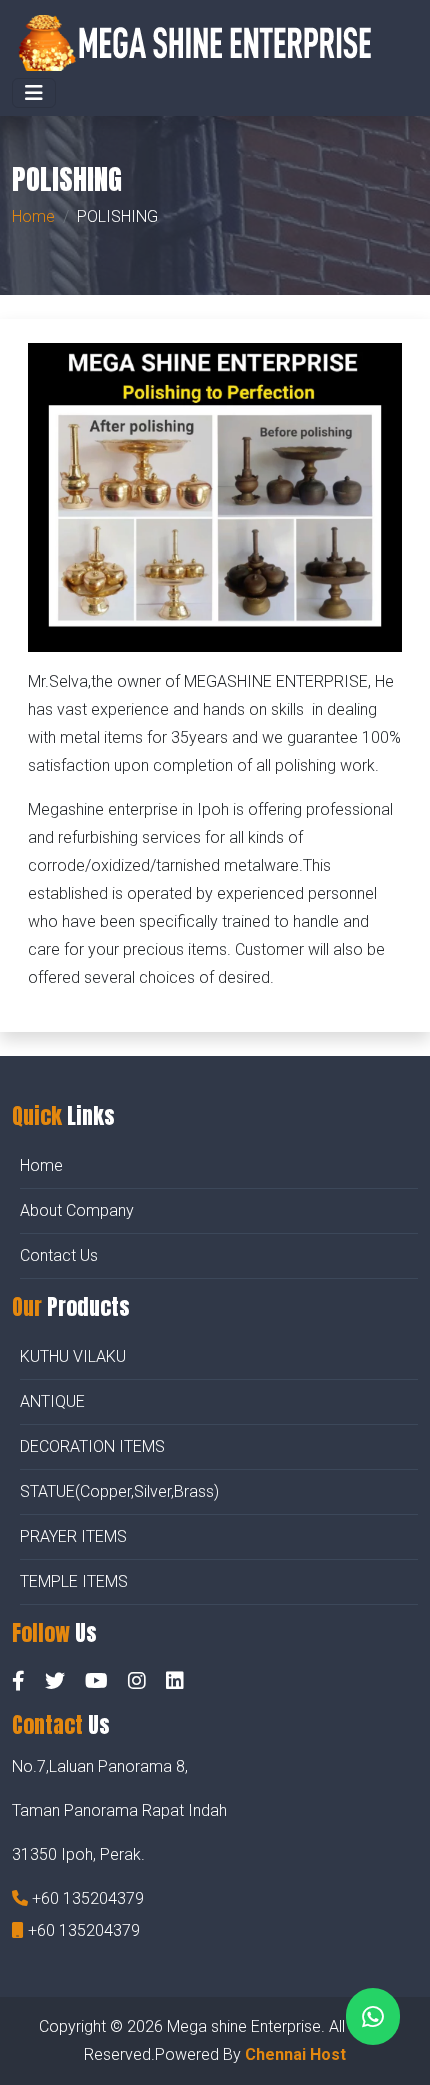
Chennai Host (295, 2054)
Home (33, 216)
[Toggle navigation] (34, 93)
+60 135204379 (88, 1898)
